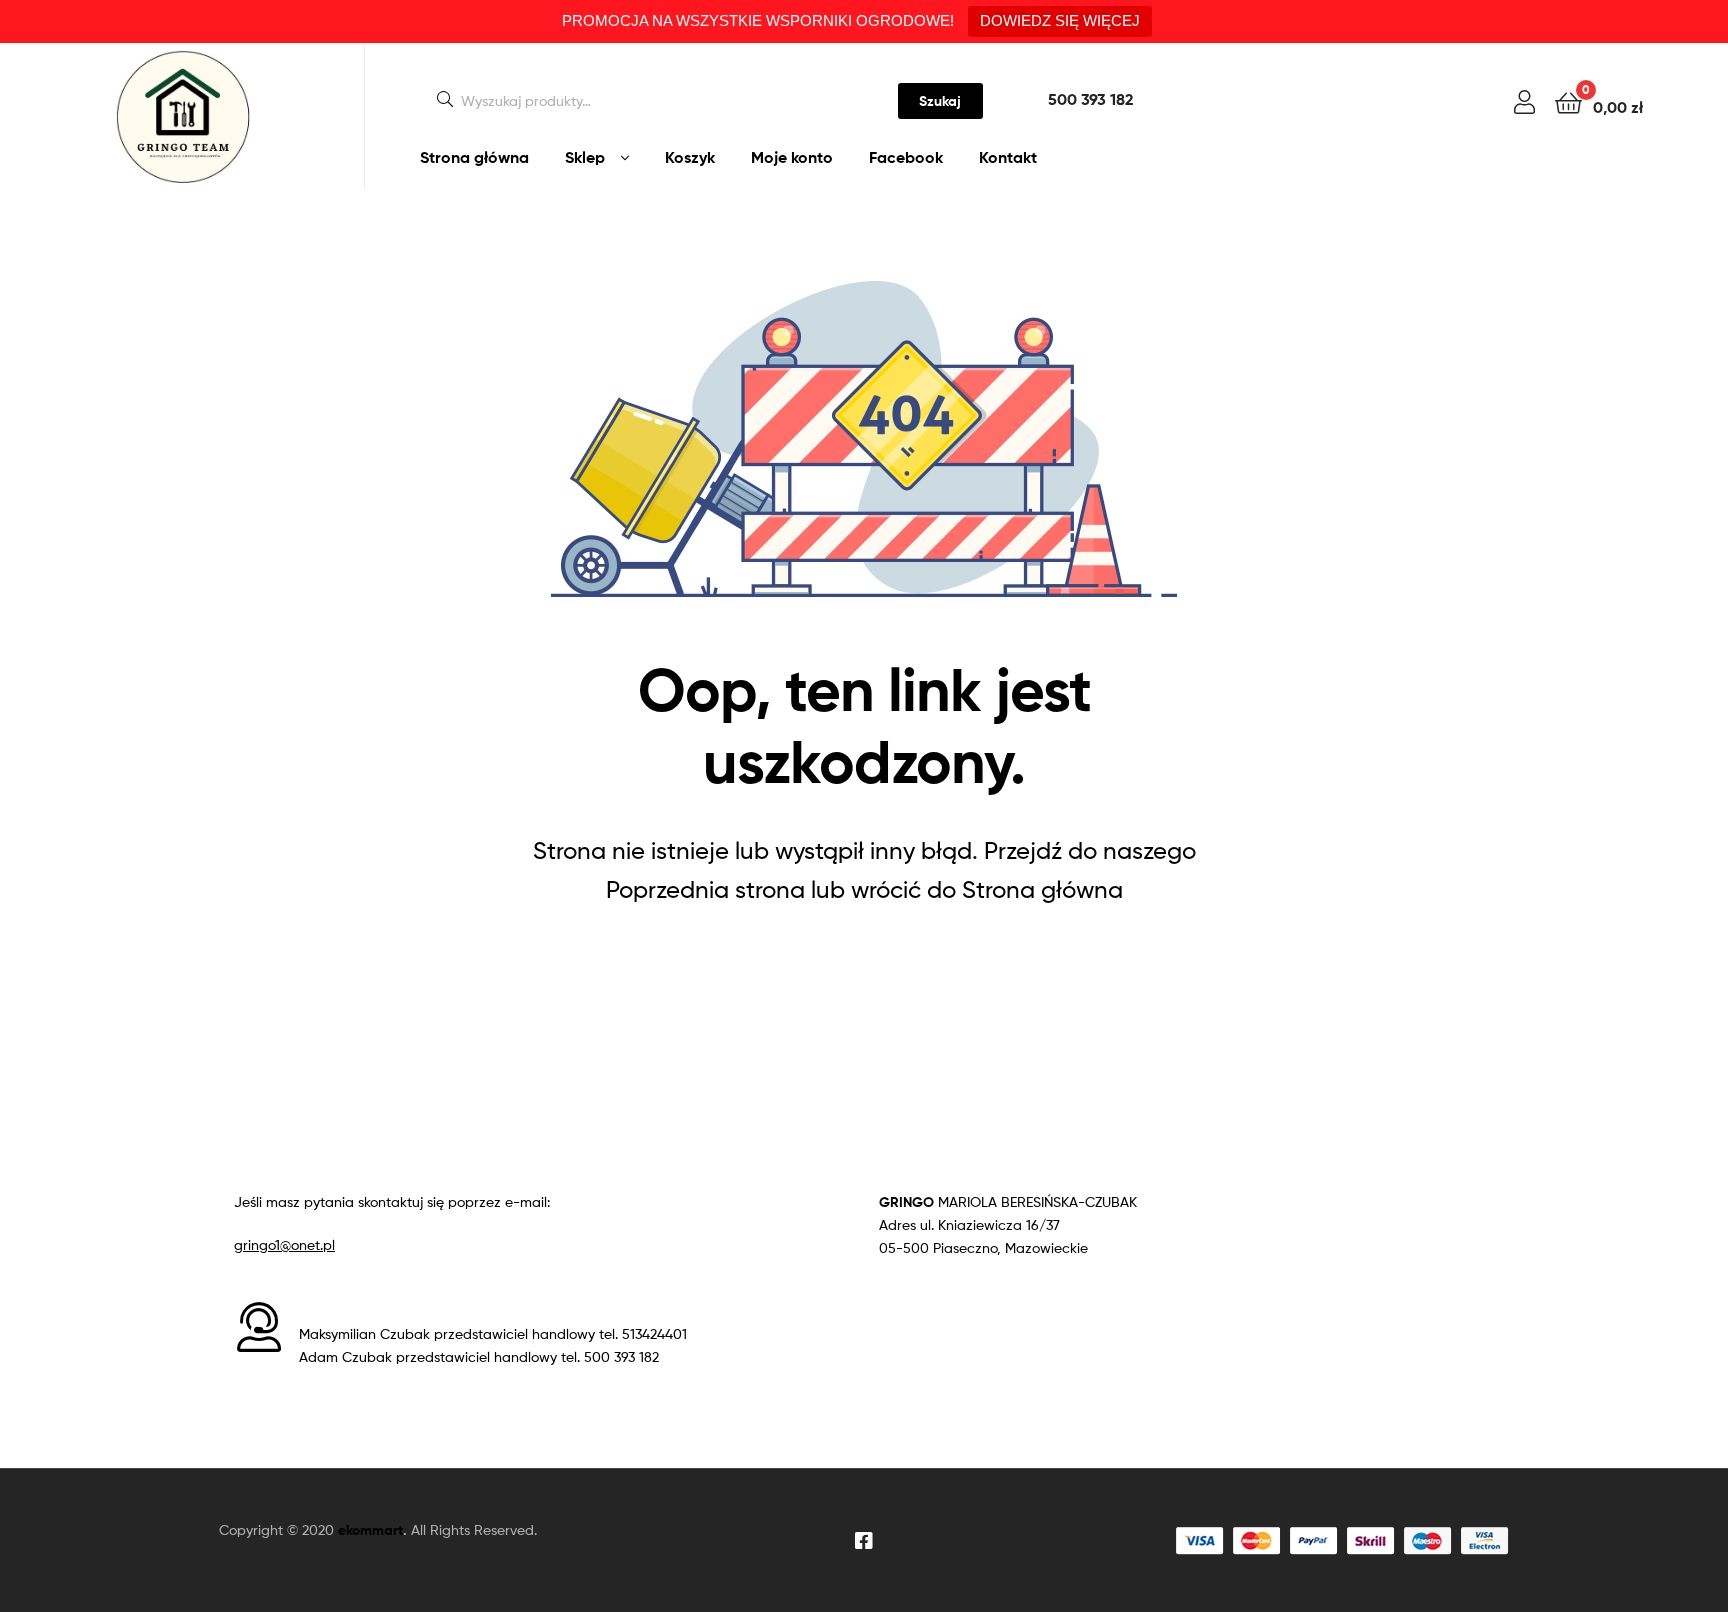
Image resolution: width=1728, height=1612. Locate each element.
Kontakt (1008, 157)
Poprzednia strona (705, 889)
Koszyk (690, 157)
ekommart (370, 1530)
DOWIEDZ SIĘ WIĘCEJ (1060, 20)
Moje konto (792, 157)
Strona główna (474, 157)
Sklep (585, 157)
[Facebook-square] (864, 1541)
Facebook (906, 157)
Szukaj (940, 101)
